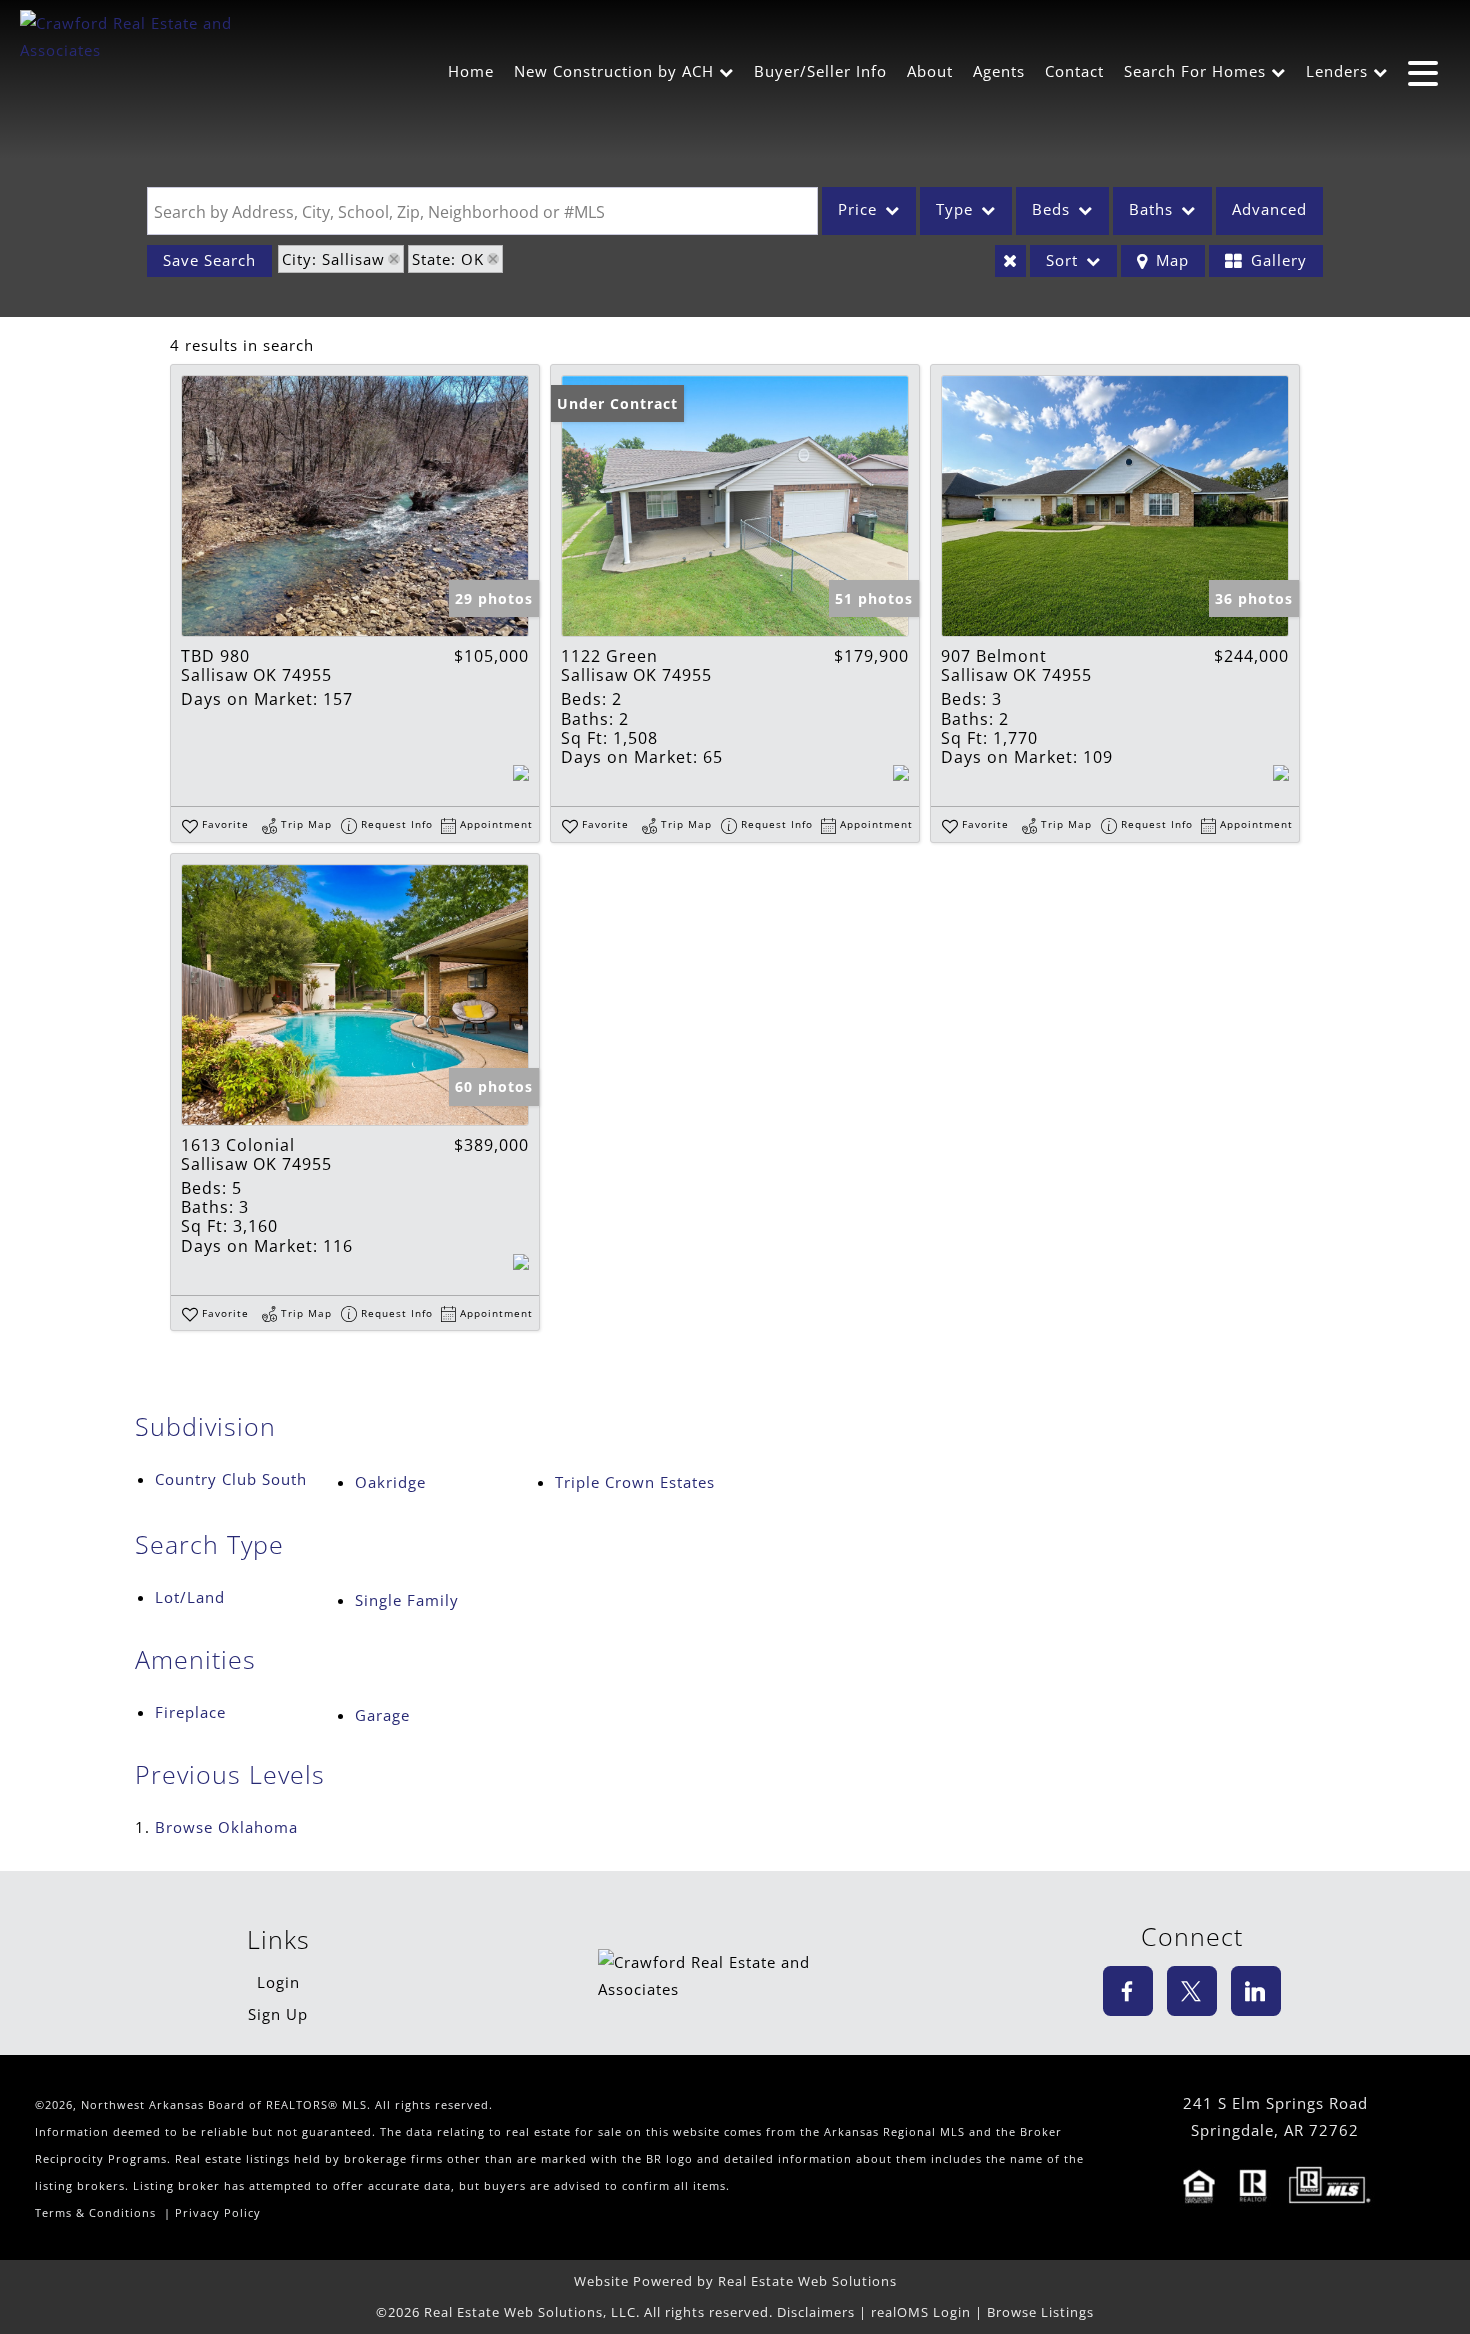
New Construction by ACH (614, 71)
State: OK (448, 259)
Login (278, 1982)
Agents (999, 71)
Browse (226, 1827)
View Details (355, 506)
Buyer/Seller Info (820, 71)
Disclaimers (816, 2312)
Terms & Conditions (95, 2213)
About (930, 71)
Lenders (1337, 71)
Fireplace (190, 1712)
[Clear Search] (1010, 261)
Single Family (407, 1600)
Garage (382, 1715)
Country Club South (231, 1479)
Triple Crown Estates (635, 1482)
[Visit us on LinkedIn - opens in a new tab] (1256, 1991)
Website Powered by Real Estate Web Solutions (735, 2281)
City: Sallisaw (333, 259)
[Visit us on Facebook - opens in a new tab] (1128, 1991)
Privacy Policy (218, 2213)
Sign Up (278, 2014)
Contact (1074, 71)
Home (471, 71)
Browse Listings (1040, 2312)
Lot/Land (190, 1597)
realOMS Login (921, 2312)
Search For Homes (1195, 71)
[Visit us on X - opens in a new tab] (1192, 1991)
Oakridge (390, 1482)
